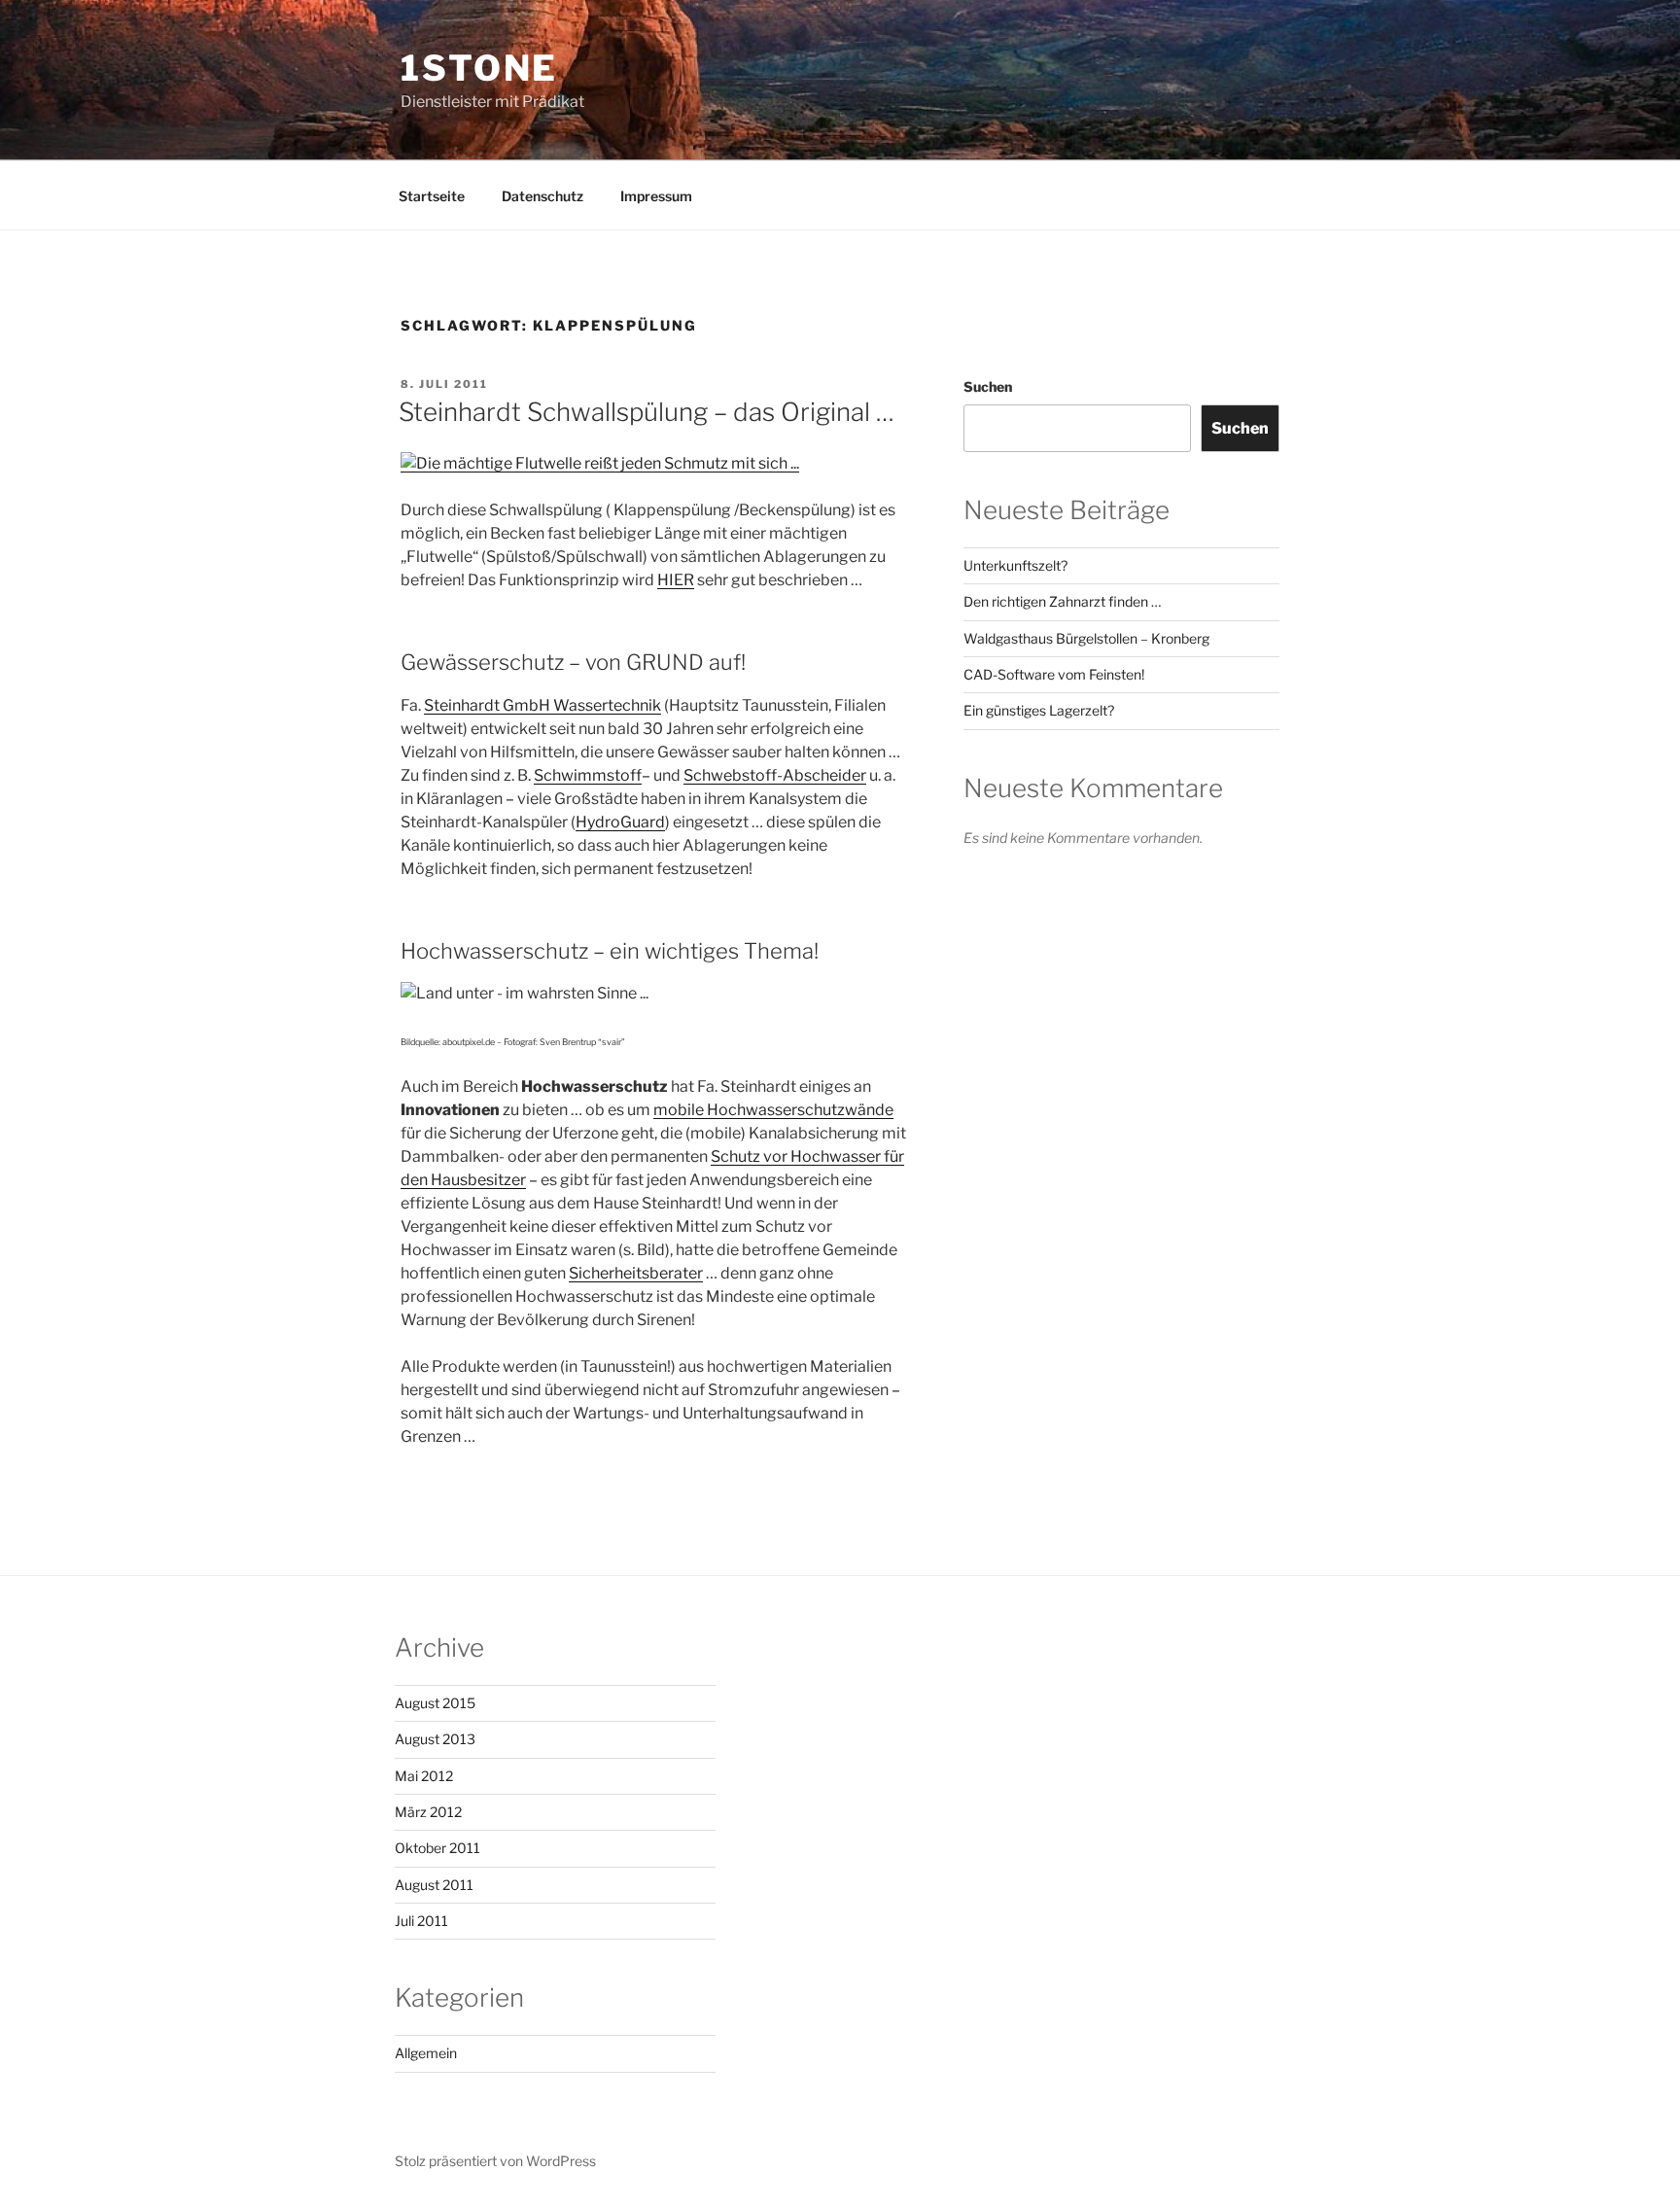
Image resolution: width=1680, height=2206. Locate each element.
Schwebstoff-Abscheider (775, 775)
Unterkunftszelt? (1015, 565)
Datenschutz (542, 196)
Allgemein (426, 2053)
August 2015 (435, 1703)
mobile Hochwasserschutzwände (773, 1110)
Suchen (988, 386)
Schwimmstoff (588, 775)
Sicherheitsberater (636, 1273)
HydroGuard (620, 822)
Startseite (432, 196)
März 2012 (428, 1812)
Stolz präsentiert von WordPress (495, 2161)
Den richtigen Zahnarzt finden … (1062, 601)
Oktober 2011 (437, 1848)
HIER (676, 580)
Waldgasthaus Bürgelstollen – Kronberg (1086, 638)
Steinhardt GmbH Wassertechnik (542, 705)
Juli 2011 (421, 1921)
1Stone (479, 68)
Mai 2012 (424, 1776)
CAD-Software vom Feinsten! (1054, 674)
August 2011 (434, 1885)
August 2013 (435, 1739)
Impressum (656, 196)
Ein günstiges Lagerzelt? (1039, 710)
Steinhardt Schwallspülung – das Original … (647, 412)
